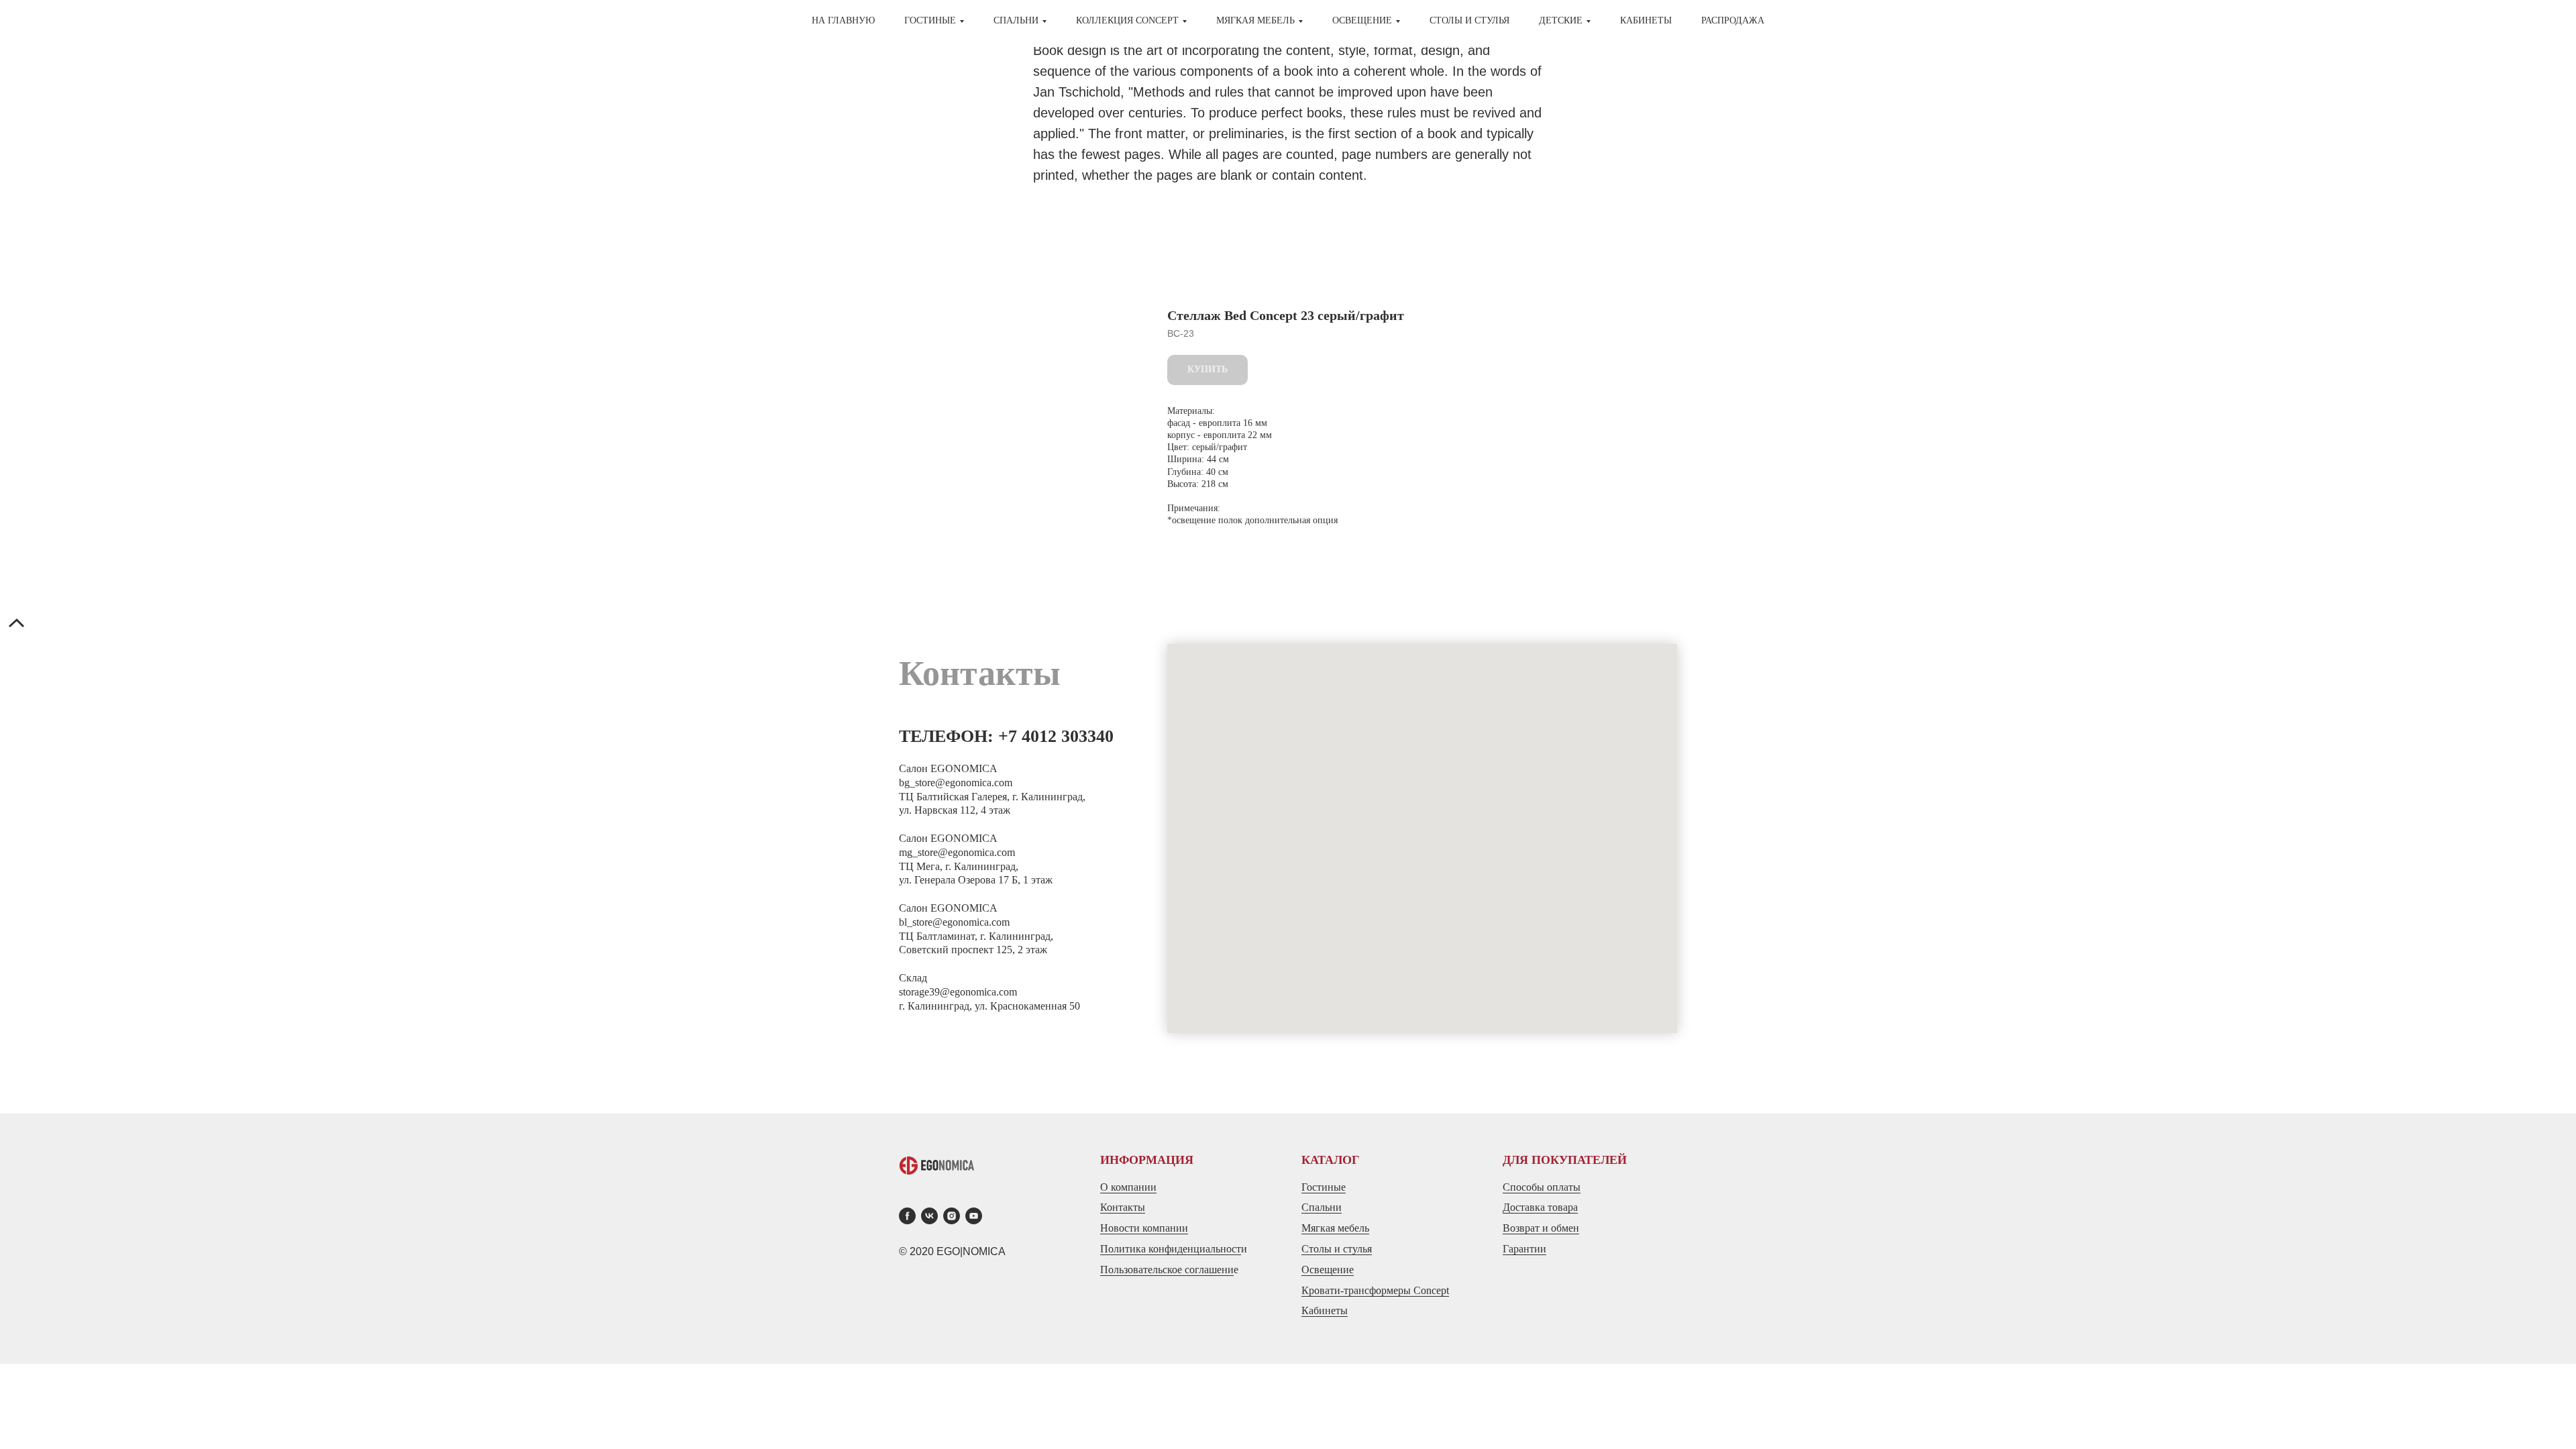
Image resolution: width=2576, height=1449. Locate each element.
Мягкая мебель (1335, 1228)
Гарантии (1524, 1249)
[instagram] (952, 1216)
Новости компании (1144, 1228)
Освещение (1328, 1270)
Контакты (1123, 1207)
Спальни (1322, 1207)
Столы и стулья (1337, 1249)
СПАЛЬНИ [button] (1016, 20)
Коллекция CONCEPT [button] (1127, 20)
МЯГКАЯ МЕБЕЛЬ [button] (1255, 20)
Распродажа (1733, 20)
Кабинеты (1646, 20)
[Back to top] (17, 625)
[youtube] (974, 1216)
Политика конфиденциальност (1171, 1249)
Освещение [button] (1362, 20)
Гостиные (1324, 1187)
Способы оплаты (1542, 1187)
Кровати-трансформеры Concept (1375, 1290)
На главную (843, 20)
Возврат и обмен (1541, 1228)
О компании (1128, 1187)
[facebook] (907, 1216)
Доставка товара (1540, 1207)
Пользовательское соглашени (1167, 1270)
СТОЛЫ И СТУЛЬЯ (1469, 20)
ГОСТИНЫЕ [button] (930, 20)
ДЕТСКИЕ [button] (1561, 20)
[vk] (929, 1216)
